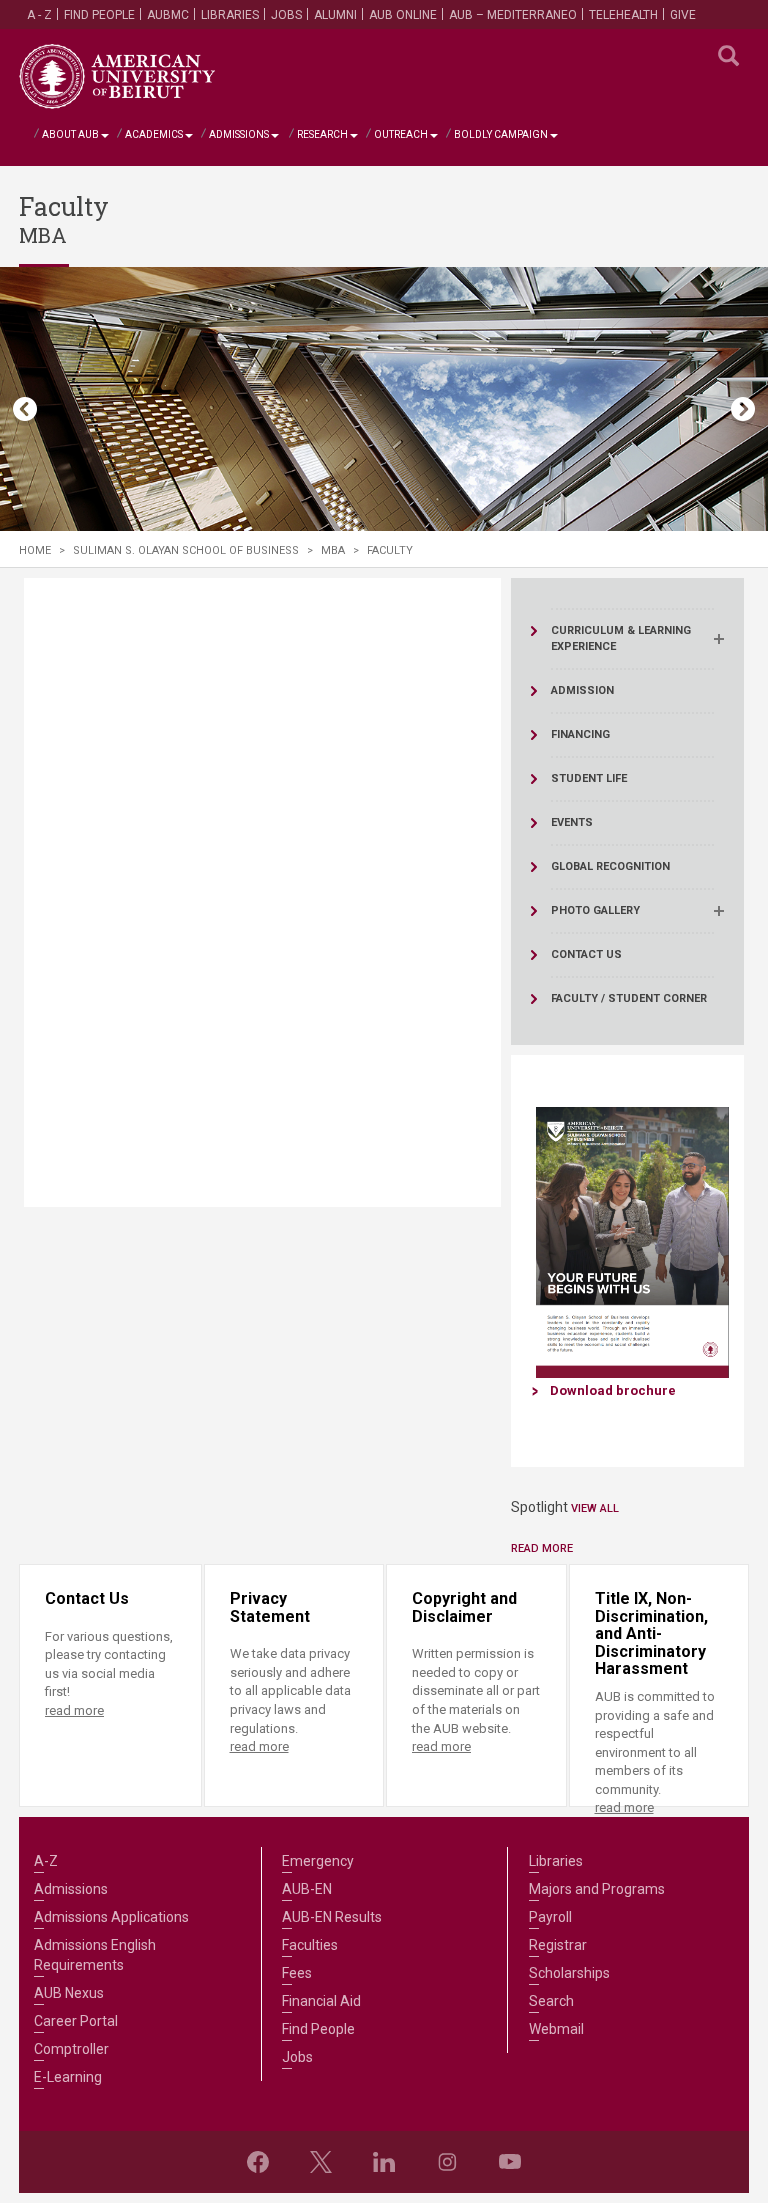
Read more (542, 1548)
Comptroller (71, 2049)
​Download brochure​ (613, 1390)
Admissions (239, 134)
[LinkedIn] (384, 2162)
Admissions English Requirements (95, 1955)
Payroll (550, 1917)
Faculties (310, 1945)
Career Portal (76, 2021)
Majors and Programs (597, 1889)
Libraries (230, 15)
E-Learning (68, 2077)
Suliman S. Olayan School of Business (186, 550)
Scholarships (569, 1973)
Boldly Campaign (501, 134)
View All (595, 1508)
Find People (99, 15)
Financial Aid (321, 2001)
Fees (297, 1973)
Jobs (286, 15)
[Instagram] (447, 2162)
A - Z (39, 15)
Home (35, 550)
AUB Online (403, 15)
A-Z (46, 1861)
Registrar (558, 1945)
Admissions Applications (111, 1917)
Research (322, 134)
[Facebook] (258, 2162)
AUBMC (168, 15)
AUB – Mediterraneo (513, 15)
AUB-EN (307, 1889)
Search (551, 2001)
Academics (154, 134)
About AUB (70, 134)
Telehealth (623, 15)
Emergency (318, 1861)
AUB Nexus (69, 1993)
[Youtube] (510, 2162)
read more (74, 1710)
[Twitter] (321, 2162)
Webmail (556, 2029)
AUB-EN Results (332, 1917)
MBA (333, 550)
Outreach (401, 134)
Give (683, 15)
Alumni (335, 15)
